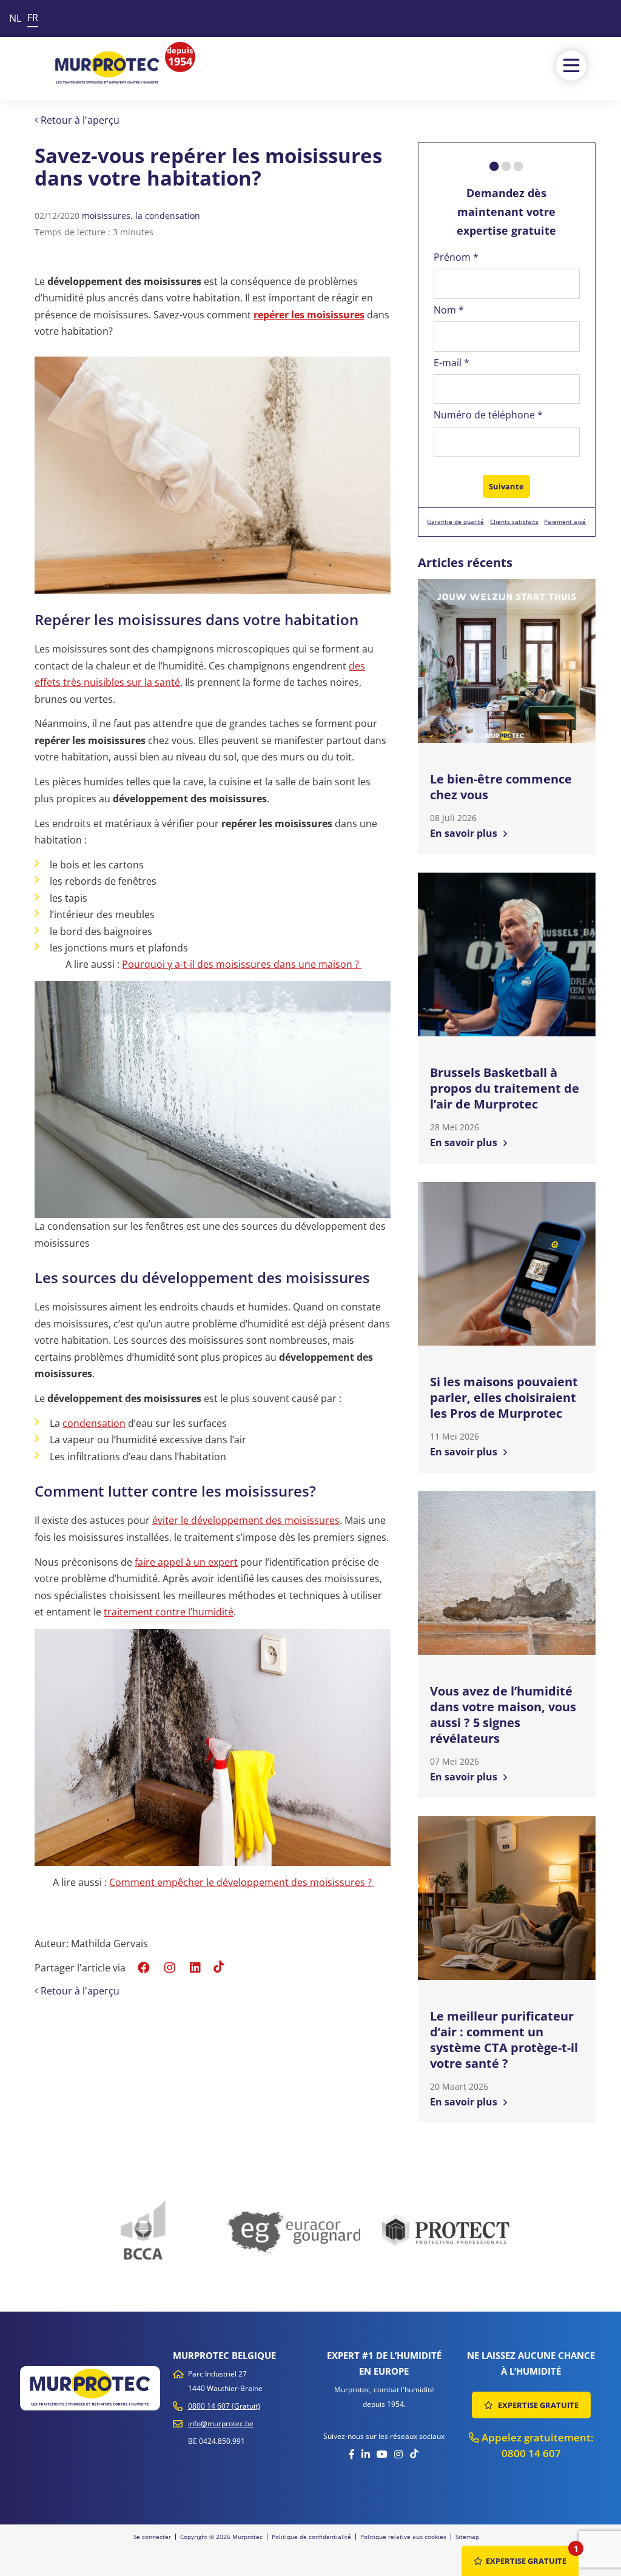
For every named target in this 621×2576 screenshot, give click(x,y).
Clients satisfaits (514, 522)
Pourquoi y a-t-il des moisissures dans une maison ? (242, 964)
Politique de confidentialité (311, 2537)
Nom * (449, 310)
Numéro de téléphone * (488, 415)
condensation (94, 1423)
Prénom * (456, 257)
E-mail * (451, 363)
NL (15, 18)
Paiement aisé (565, 522)
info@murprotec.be (221, 2423)
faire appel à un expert (186, 1562)
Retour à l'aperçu (79, 120)
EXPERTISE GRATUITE (537, 2405)
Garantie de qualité (455, 522)
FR (33, 18)
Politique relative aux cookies (403, 2537)
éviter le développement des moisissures (246, 1520)
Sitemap (467, 2537)
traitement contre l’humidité (169, 1612)
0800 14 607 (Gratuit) (224, 2406)
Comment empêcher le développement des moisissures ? (242, 1882)
